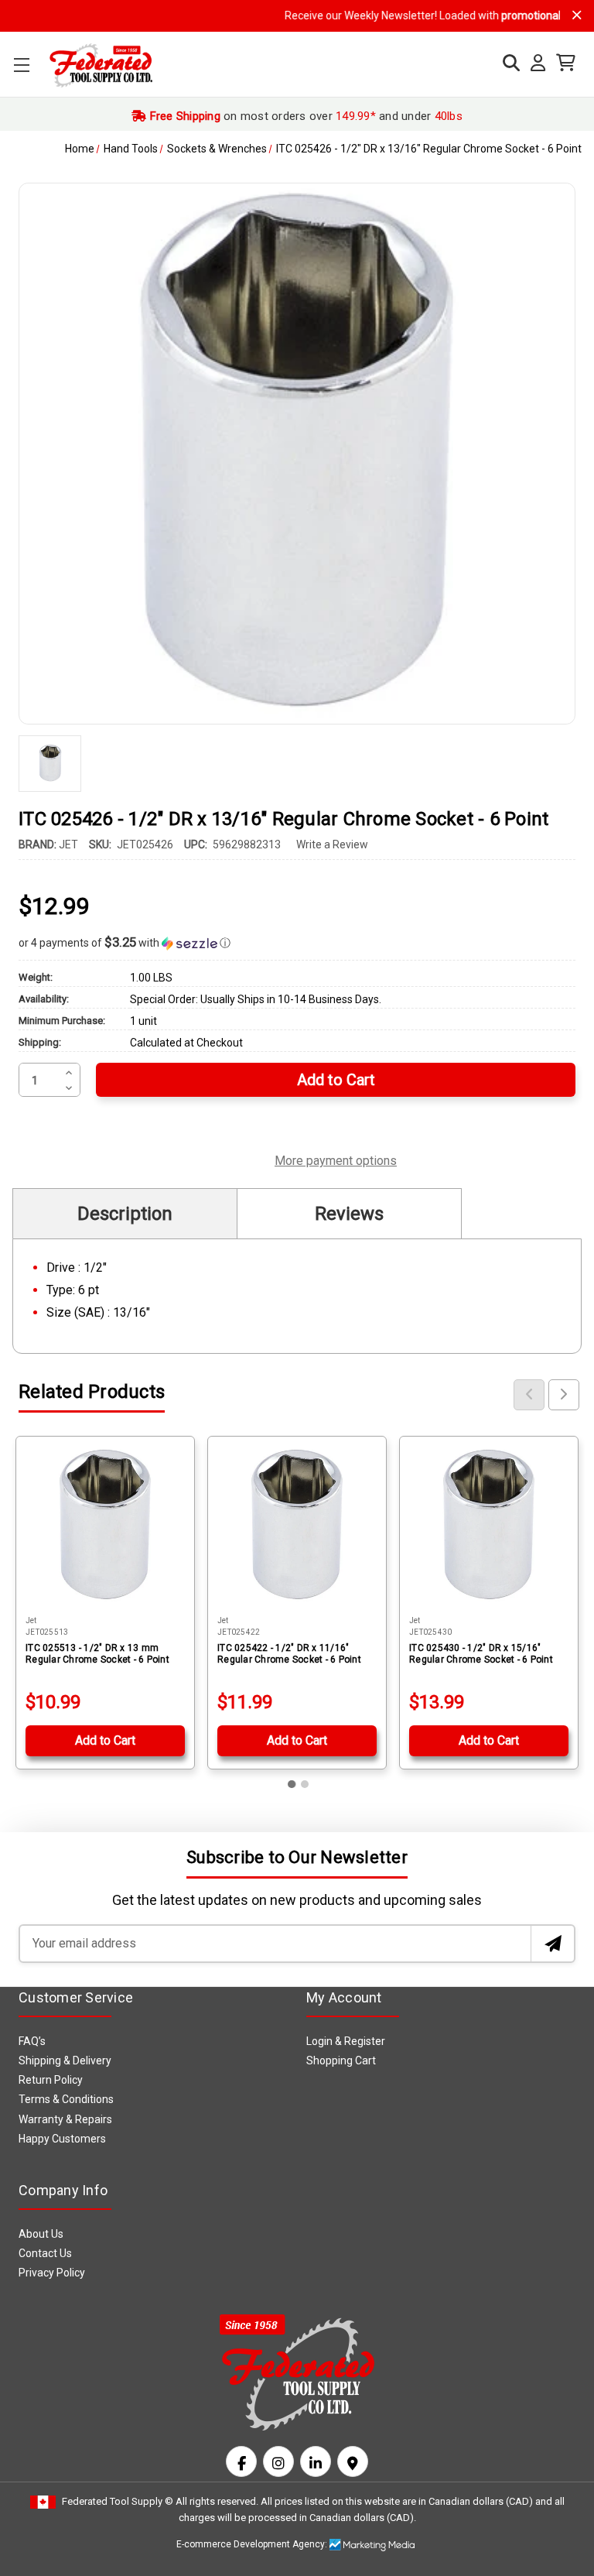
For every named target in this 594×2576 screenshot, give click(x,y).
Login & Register (346, 2041)
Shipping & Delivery (65, 2060)
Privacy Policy (52, 2273)
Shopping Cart (341, 2060)
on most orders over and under (304, 116)
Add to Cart (105, 1740)
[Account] (534, 63)
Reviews (349, 1214)
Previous (529, 1395)
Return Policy (51, 2080)
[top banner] (577, 15)
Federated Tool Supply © (118, 2501)
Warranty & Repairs (65, 2119)
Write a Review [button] (332, 844)
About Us (41, 2234)
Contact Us (45, 2253)
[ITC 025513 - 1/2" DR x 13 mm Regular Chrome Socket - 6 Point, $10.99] (105, 1526)
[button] (297, 943)
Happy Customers (62, 2139)
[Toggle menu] (21, 65)
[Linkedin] (316, 2461)
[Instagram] (278, 2461)
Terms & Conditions (66, 2099)
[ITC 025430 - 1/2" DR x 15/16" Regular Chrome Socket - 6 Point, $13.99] (489, 1526)
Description (125, 1214)
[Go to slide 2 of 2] (305, 1784)
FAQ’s (32, 2041)
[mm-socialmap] (353, 2461)
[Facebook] (241, 2461)
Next (564, 1395)
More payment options (336, 1159)
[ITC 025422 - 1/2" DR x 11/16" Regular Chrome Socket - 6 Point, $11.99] (297, 1526)
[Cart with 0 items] (562, 63)
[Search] (507, 63)
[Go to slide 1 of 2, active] (292, 1784)
